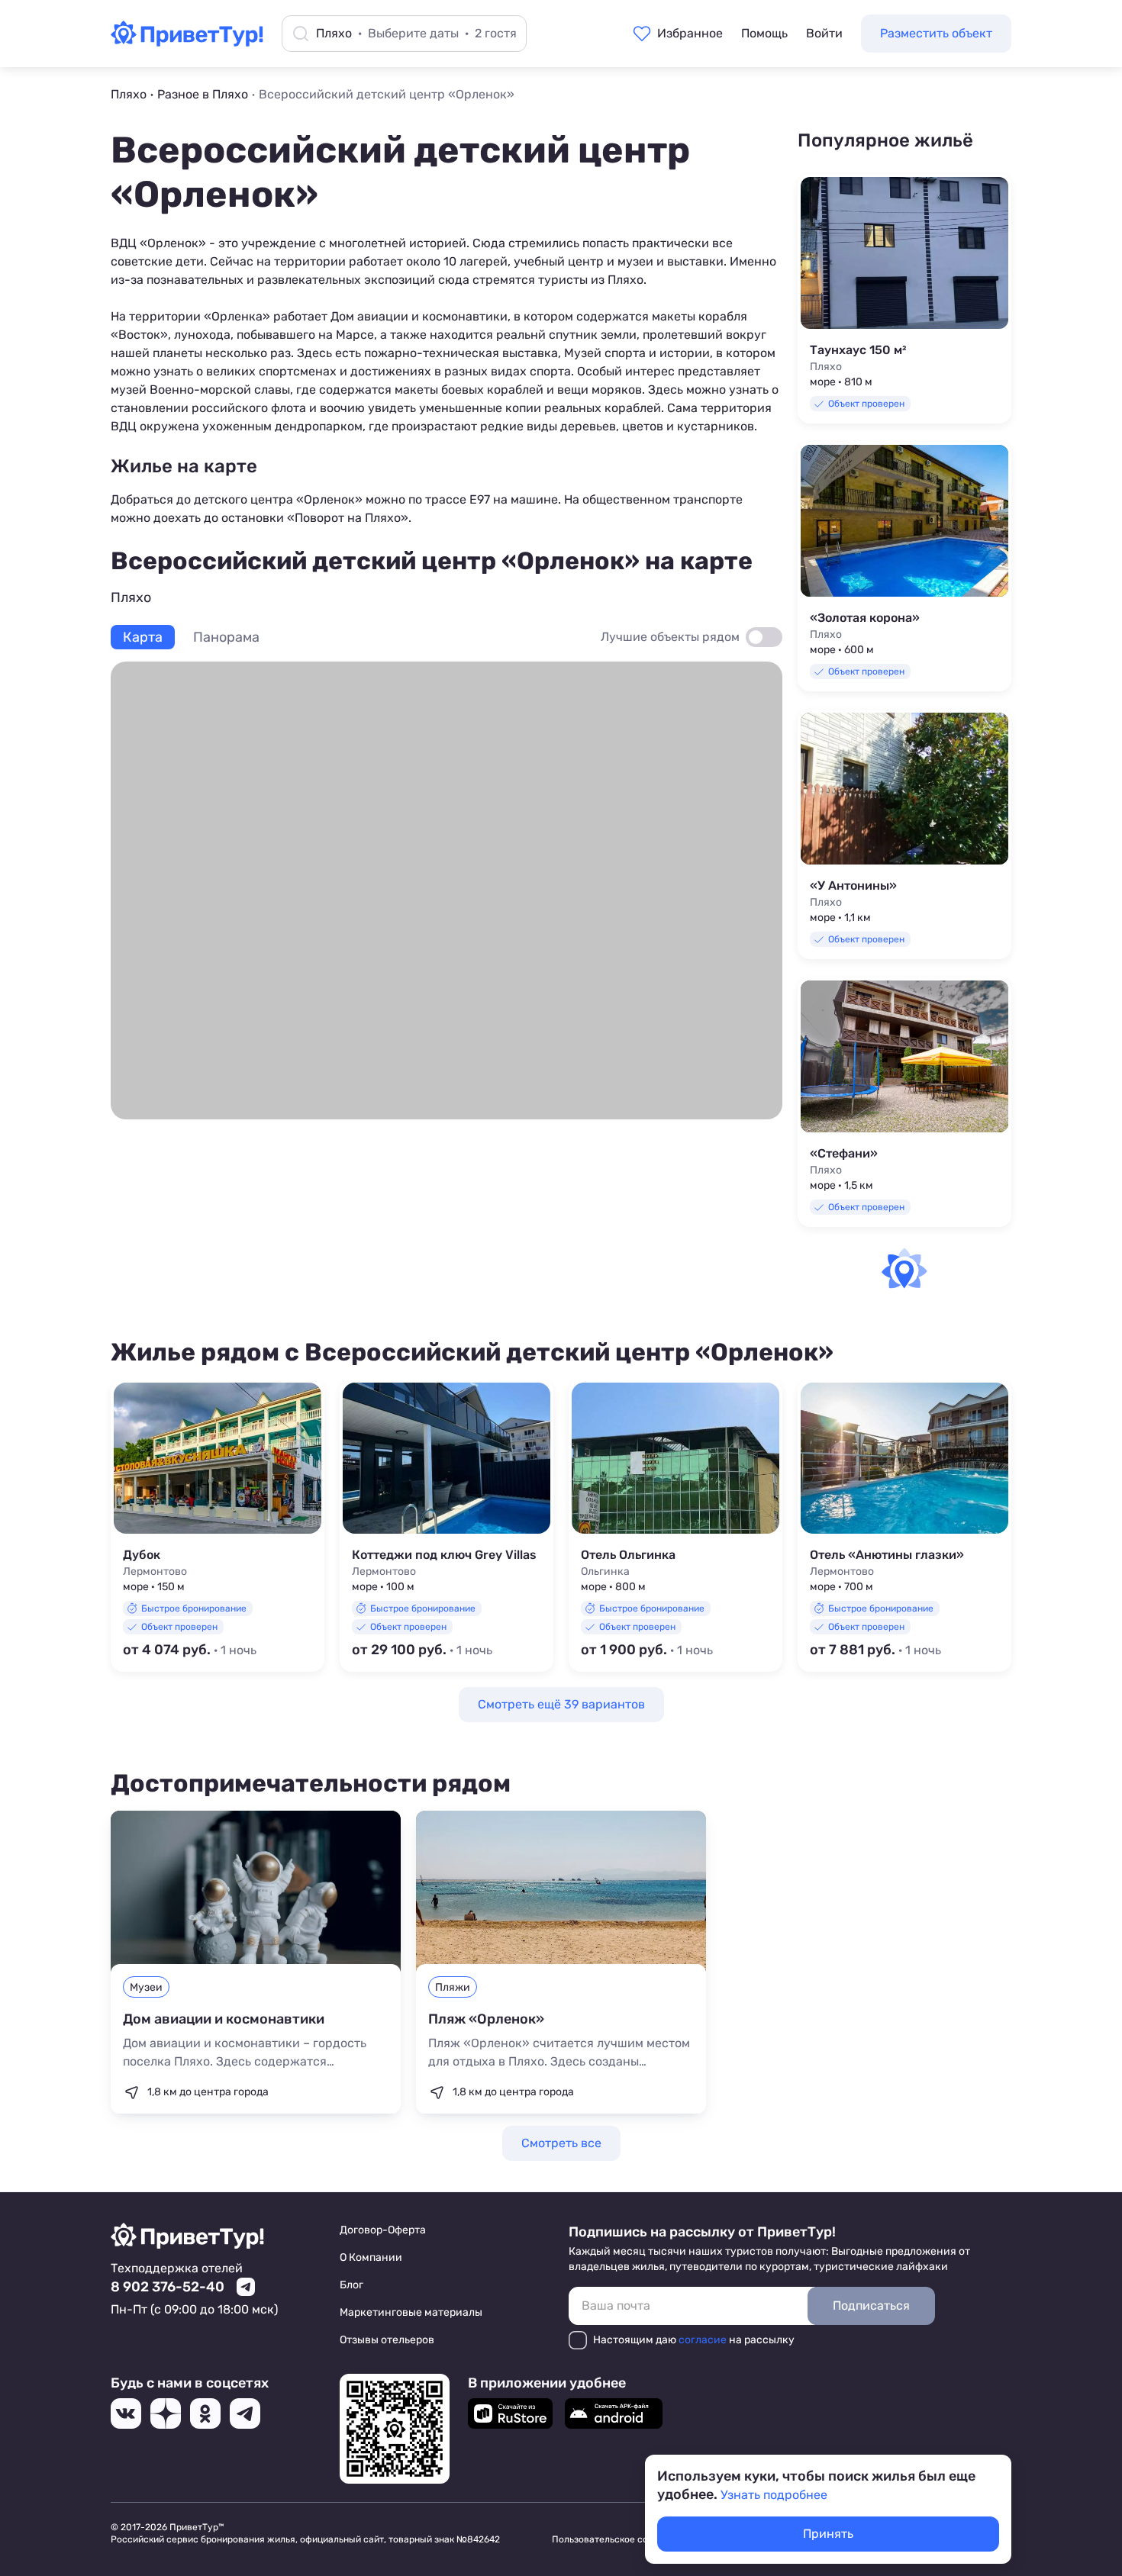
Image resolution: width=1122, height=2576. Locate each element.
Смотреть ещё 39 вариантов (561, 1704)
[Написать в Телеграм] (246, 2287)
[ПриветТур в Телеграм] (245, 2413)
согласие (703, 2340)
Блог (351, 2285)
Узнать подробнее (774, 2495)
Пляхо (625, 280)
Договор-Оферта (383, 2230)
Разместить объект (936, 33)
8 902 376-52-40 (168, 2287)
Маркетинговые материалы (411, 2312)
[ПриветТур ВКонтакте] (126, 2413)
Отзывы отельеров (387, 2340)
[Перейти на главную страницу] (187, 42)
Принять (828, 2534)
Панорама (226, 637)
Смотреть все (561, 2143)
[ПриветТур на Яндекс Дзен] (166, 2413)
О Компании (371, 2257)
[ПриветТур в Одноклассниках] (205, 2413)
